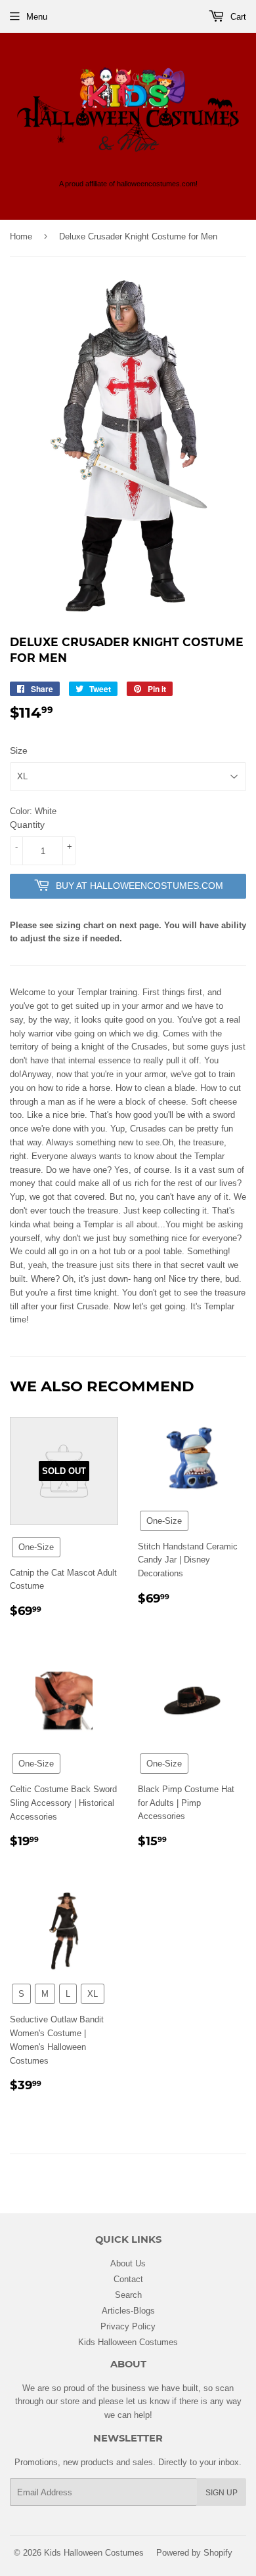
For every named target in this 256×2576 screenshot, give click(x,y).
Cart (237, 16)
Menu (37, 16)
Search (128, 2295)
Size (19, 750)
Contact (128, 2279)
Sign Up (222, 2492)
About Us (128, 2263)
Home (21, 236)
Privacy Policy (128, 2326)
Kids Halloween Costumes (128, 2342)
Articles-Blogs (128, 2310)
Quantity (27, 825)
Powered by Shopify (194, 2552)
